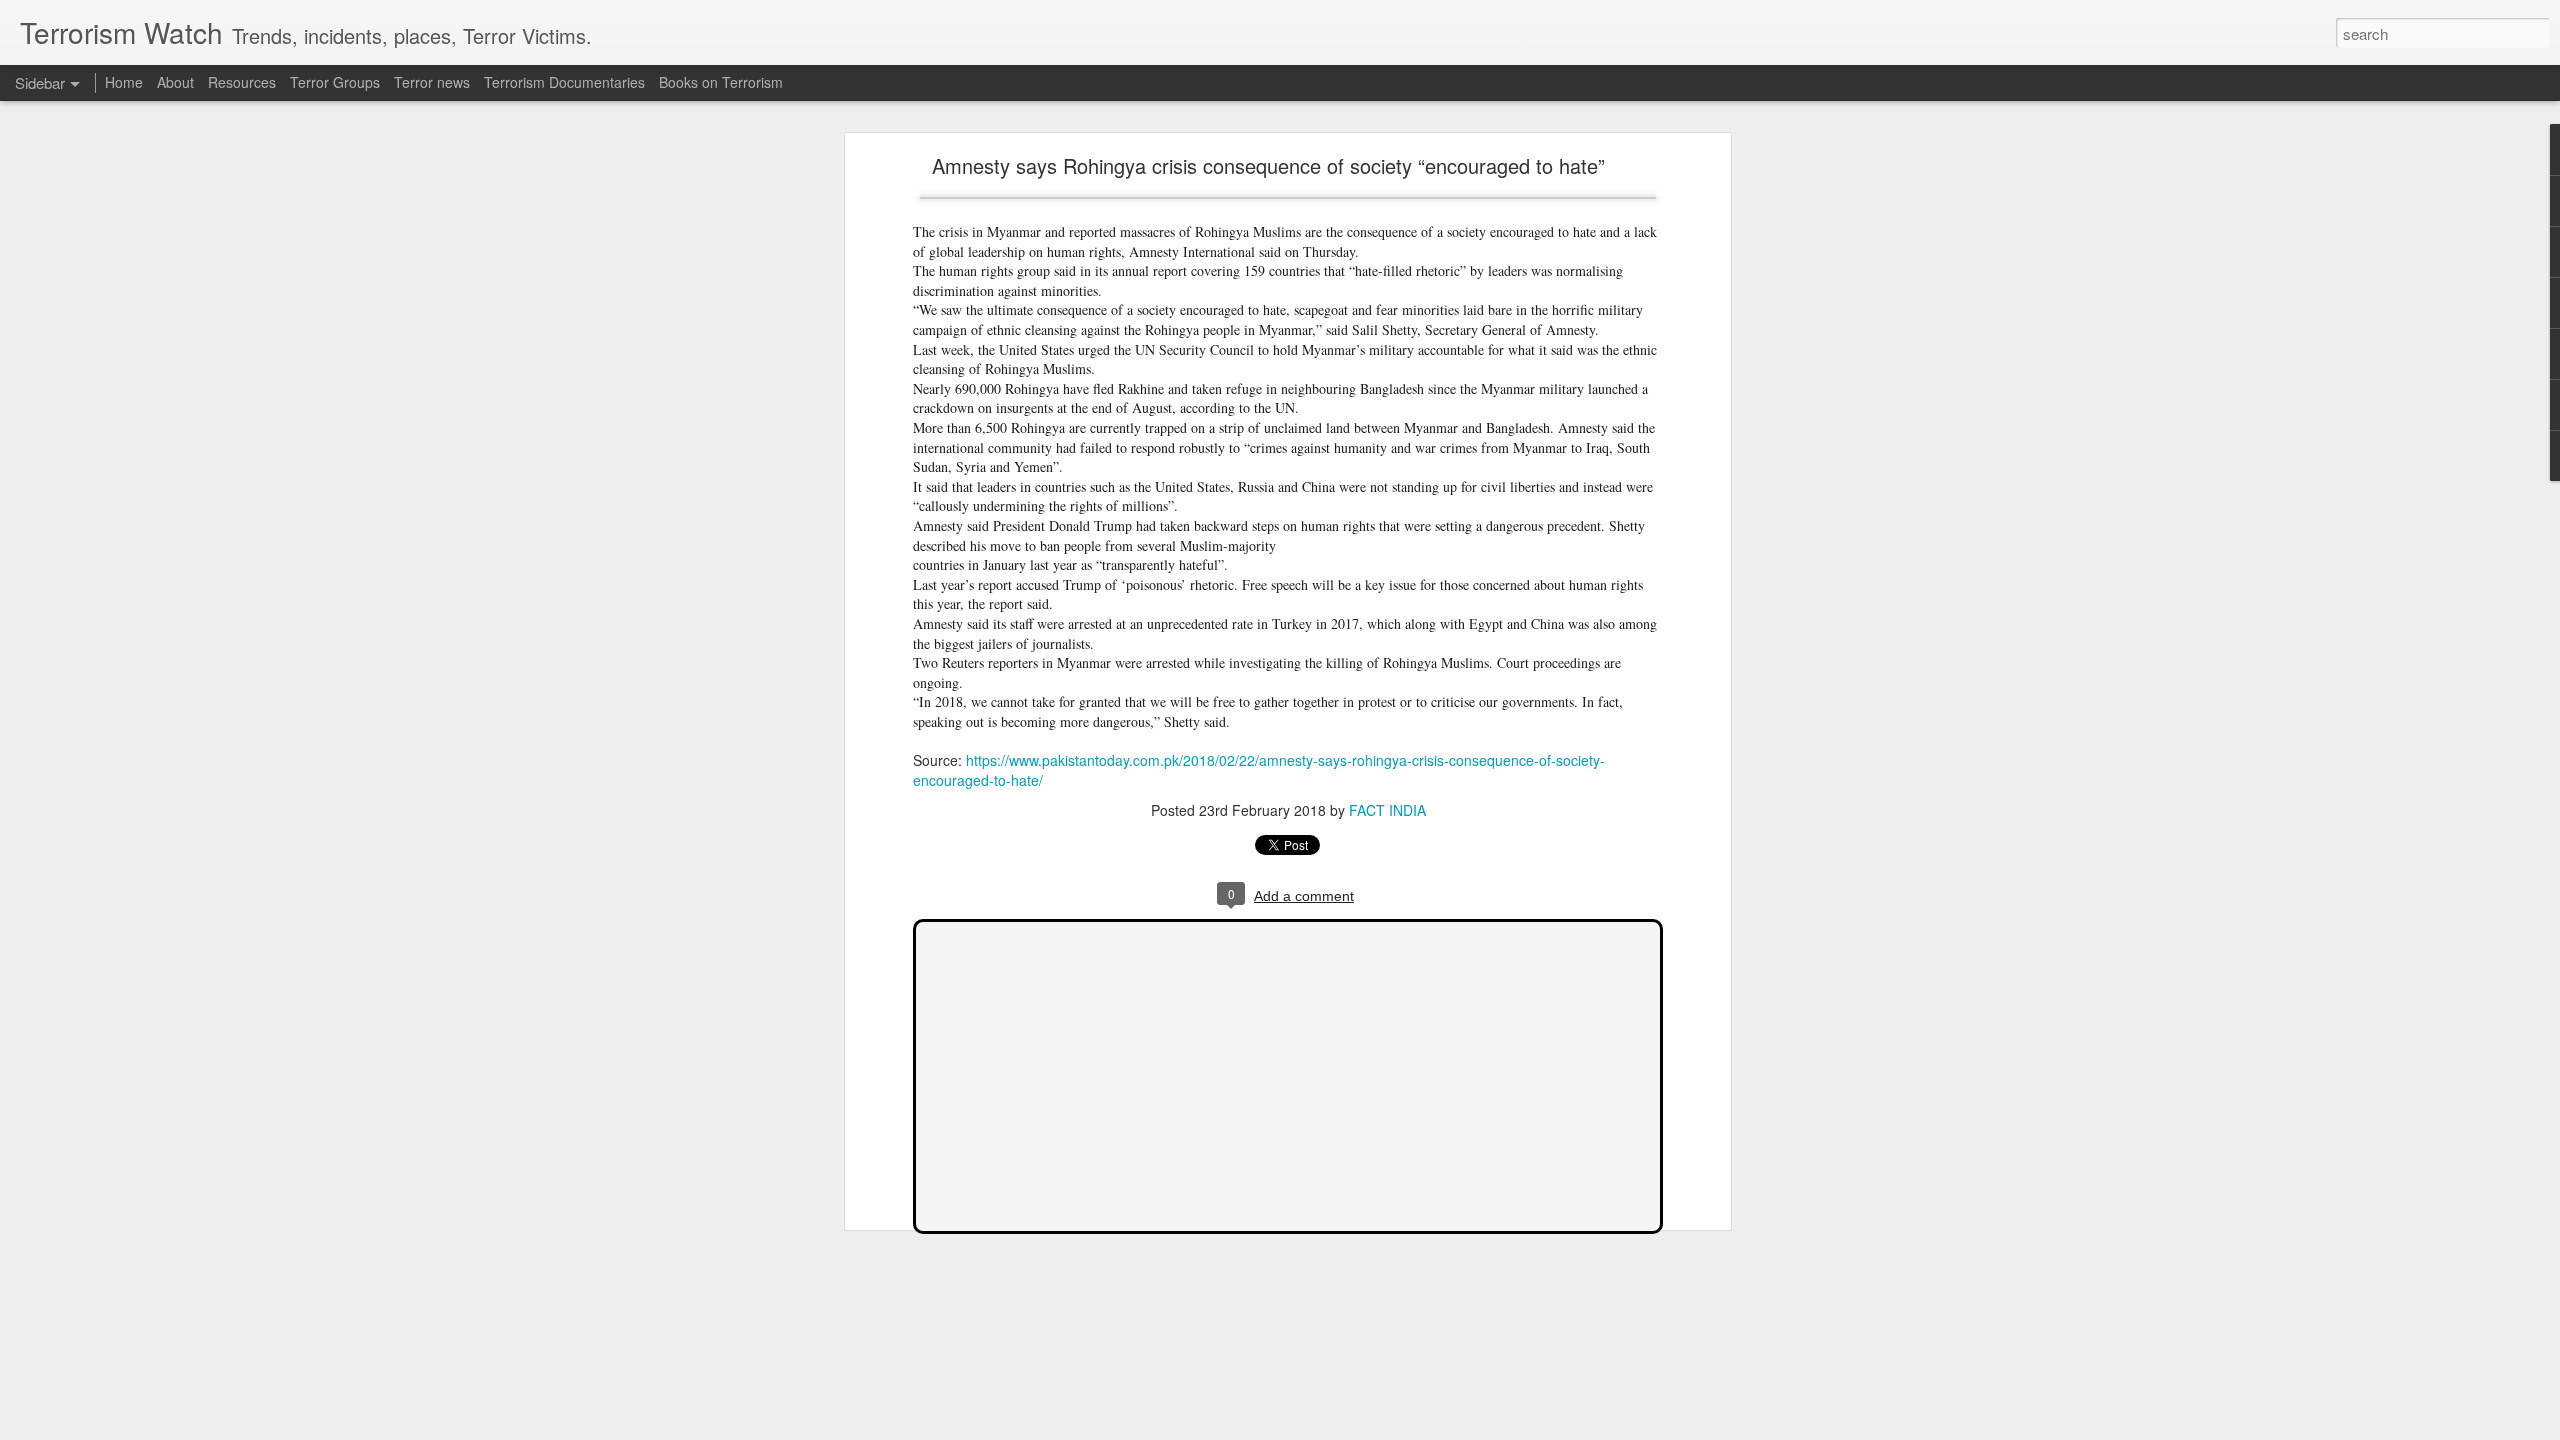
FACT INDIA (1387, 810)
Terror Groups (335, 82)
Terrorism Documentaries (564, 82)
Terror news (432, 82)
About (175, 82)
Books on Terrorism (721, 82)
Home (124, 82)
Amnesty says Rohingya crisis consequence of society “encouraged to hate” (1268, 165)
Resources (242, 82)
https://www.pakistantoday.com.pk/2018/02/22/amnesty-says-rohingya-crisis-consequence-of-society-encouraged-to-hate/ (1259, 770)
